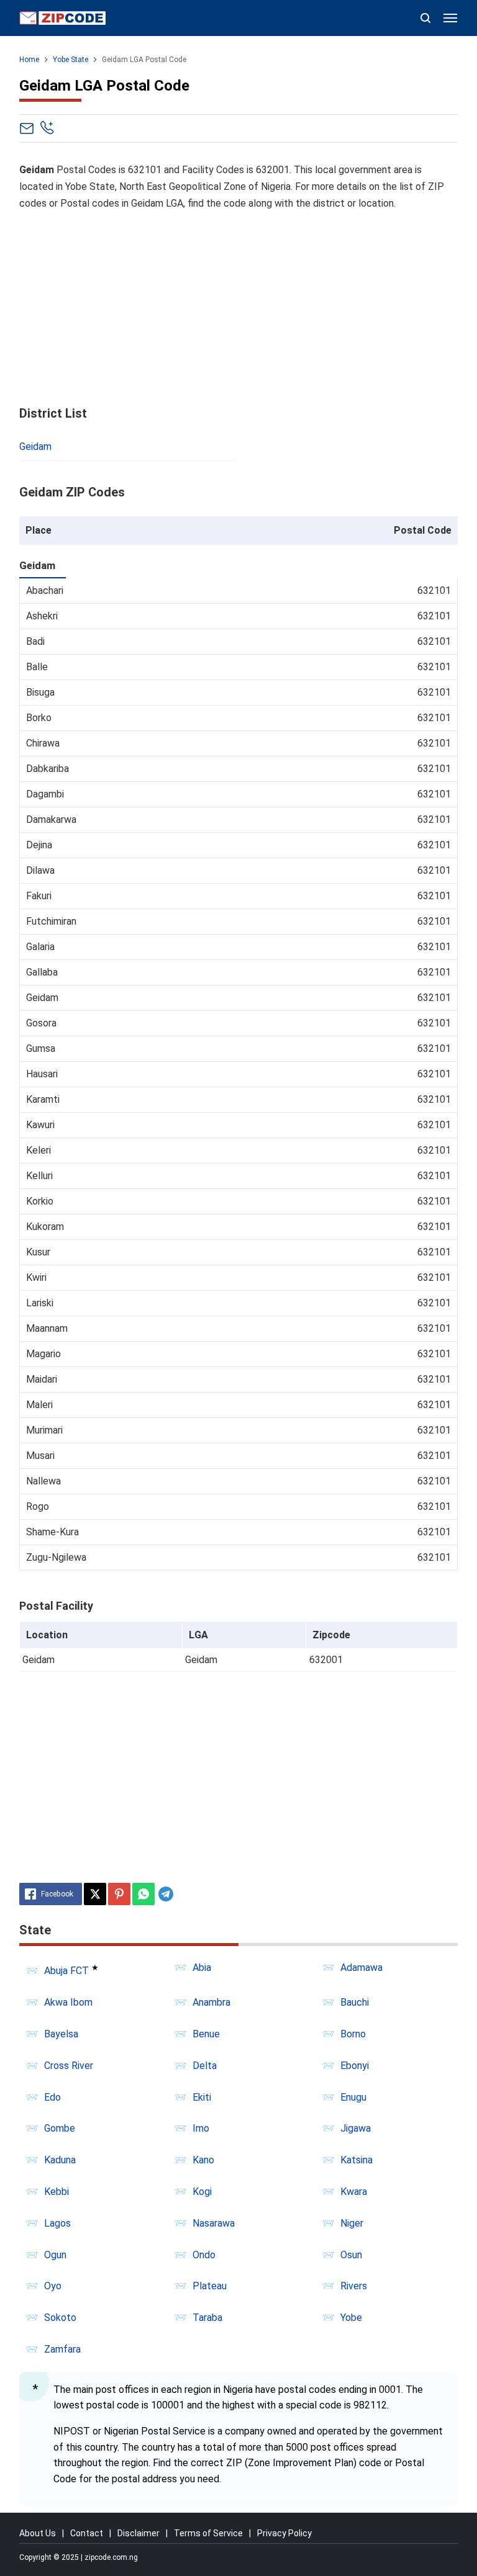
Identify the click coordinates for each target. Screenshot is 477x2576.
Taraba (207, 2318)
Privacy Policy (284, 2533)
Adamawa (361, 1968)
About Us (38, 2533)
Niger (352, 2223)
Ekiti (202, 2097)
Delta (205, 2066)
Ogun (55, 2255)
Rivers (354, 2286)
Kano (203, 2160)
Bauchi (355, 2002)
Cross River (69, 2066)
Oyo (53, 2286)
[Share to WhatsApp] (143, 1894)
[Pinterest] (119, 1894)
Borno (353, 2034)
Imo (201, 2128)
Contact (87, 2533)
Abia (202, 1968)
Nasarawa (214, 2223)
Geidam (35, 447)
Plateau (210, 2286)
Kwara (354, 2192)
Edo (52, 2097)
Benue (206, 2034)
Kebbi (57, 2192)
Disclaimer (139, 2533)
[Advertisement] (239, 309)
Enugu (353, 2097)
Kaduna (60, 2160)
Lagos (57, 2223)
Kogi (202, 2192)
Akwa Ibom (68, 2002)
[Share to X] (95, 1894)
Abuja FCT (66, 1971)
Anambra (211, 2002)
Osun (351, 2255)
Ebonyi (355, 2066)
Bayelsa (61, 2034)
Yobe (351, 2318)
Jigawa (356, 2128)
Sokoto (60, 2318)
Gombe (60, 2128)
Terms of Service (208, 2533)
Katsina (357, 2160)
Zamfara (62, 2349)
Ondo (204, 2255)
